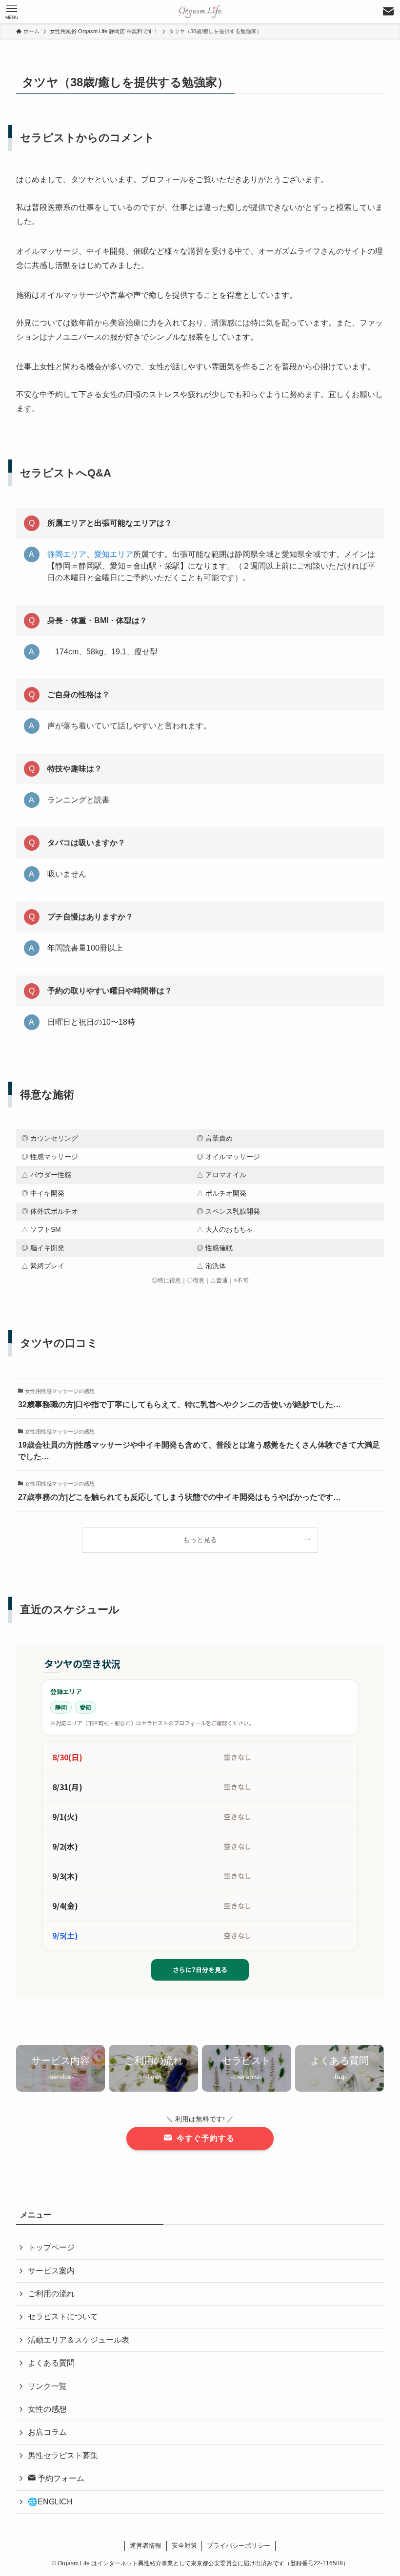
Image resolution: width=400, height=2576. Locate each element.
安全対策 (184, 2546)
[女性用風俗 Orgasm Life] (200, 12)
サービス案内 (51, 2271)
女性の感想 (47, 2409)
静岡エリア (67, 554)
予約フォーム (60, 2478)
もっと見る (200, 1540)
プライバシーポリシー (239, 2546)
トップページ (51, 2247)
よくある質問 (51, 2363)
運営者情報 (146, 2546)
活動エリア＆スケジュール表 (79, 2340)
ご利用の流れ (51, 2294)
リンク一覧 (47, 2386)
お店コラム (47, 2432)
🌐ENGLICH (50, 2502)
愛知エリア (114, 554)
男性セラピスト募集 (63, 2455)
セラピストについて (63, 2317)
